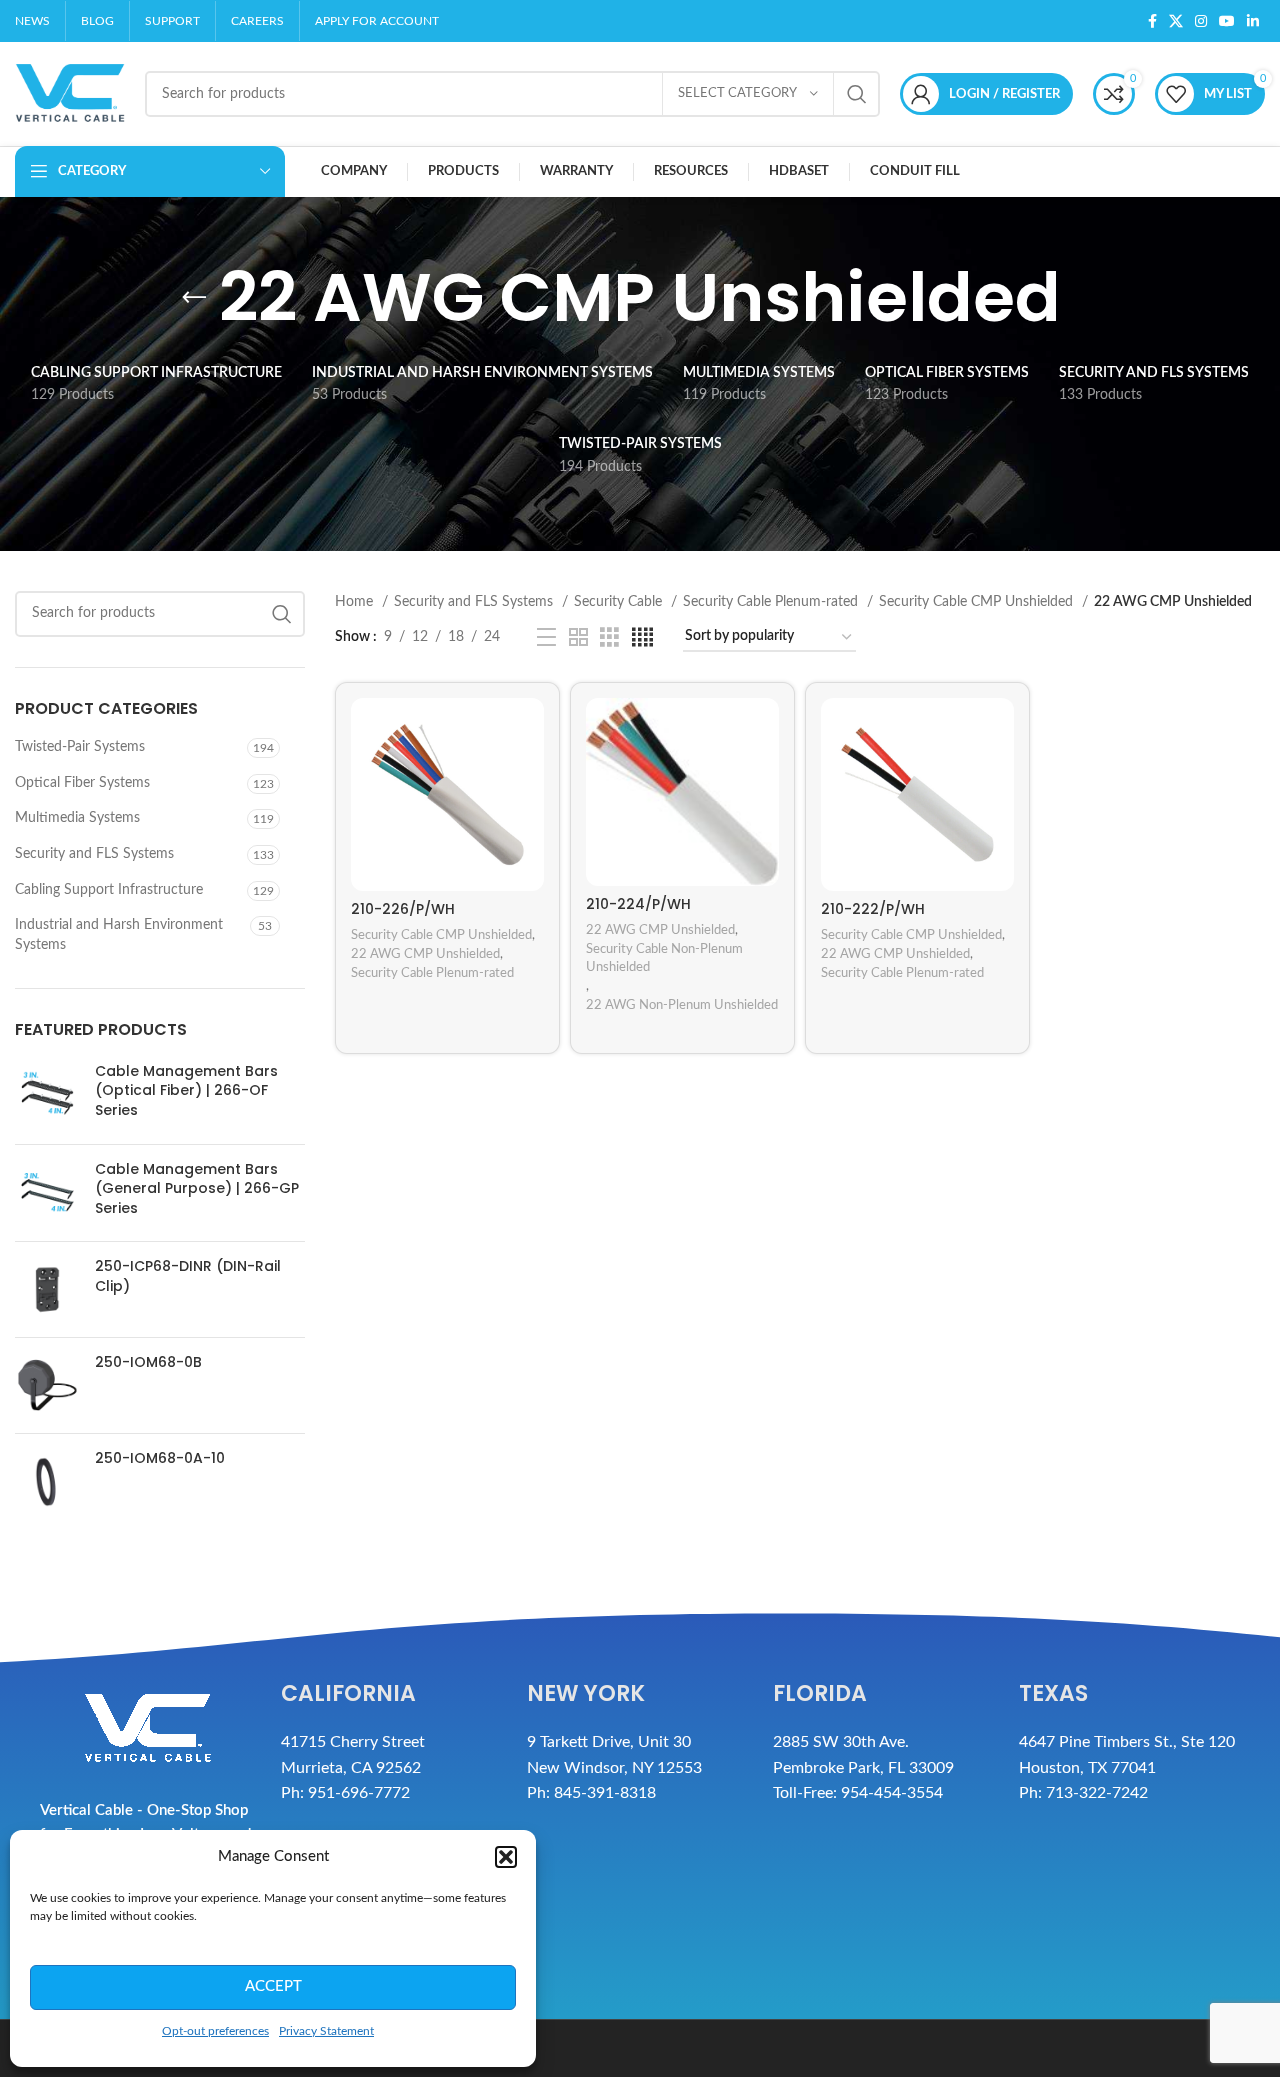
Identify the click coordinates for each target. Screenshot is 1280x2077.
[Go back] (194, 298)
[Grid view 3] (609, 638)
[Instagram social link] (1201, 21)
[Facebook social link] (1152, 21)
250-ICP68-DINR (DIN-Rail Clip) (188, 1276)
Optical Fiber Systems (82, 783)
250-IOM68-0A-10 (160, 1458)
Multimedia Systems (77, 818)
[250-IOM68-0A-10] (47, 1481)
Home (356, 602)
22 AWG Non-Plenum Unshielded (682, 1005)
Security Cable (620, 602)
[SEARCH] (857, 94)
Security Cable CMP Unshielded (978, 602)
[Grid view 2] (578, 638)
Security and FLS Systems (94, 854)
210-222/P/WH (873, 909)
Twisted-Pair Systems (80, 747)
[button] (506, 1857)
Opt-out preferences (215, 2031)
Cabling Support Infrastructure (109, 890)
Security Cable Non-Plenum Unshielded (664, 958)
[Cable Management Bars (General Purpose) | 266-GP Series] (47, 1193)
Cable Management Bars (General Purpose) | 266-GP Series (197, 1189)
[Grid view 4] (642, 638)
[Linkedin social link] (1253, 21)
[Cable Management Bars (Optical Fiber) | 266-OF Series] (47, 1095)
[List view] (546, 638)
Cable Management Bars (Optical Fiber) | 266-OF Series (186, 1091)
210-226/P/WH (403, 909)
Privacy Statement (326, 2031)
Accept (273, 1986)
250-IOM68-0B (148, 1362)
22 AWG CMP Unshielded (425, 954)
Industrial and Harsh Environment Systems (119, 935)
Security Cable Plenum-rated (772, 602)
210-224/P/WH (638, 904)
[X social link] (1176, 21)
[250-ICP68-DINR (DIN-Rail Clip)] (47, 1289)
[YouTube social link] (1227, 21)
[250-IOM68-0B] (47, 1385)
